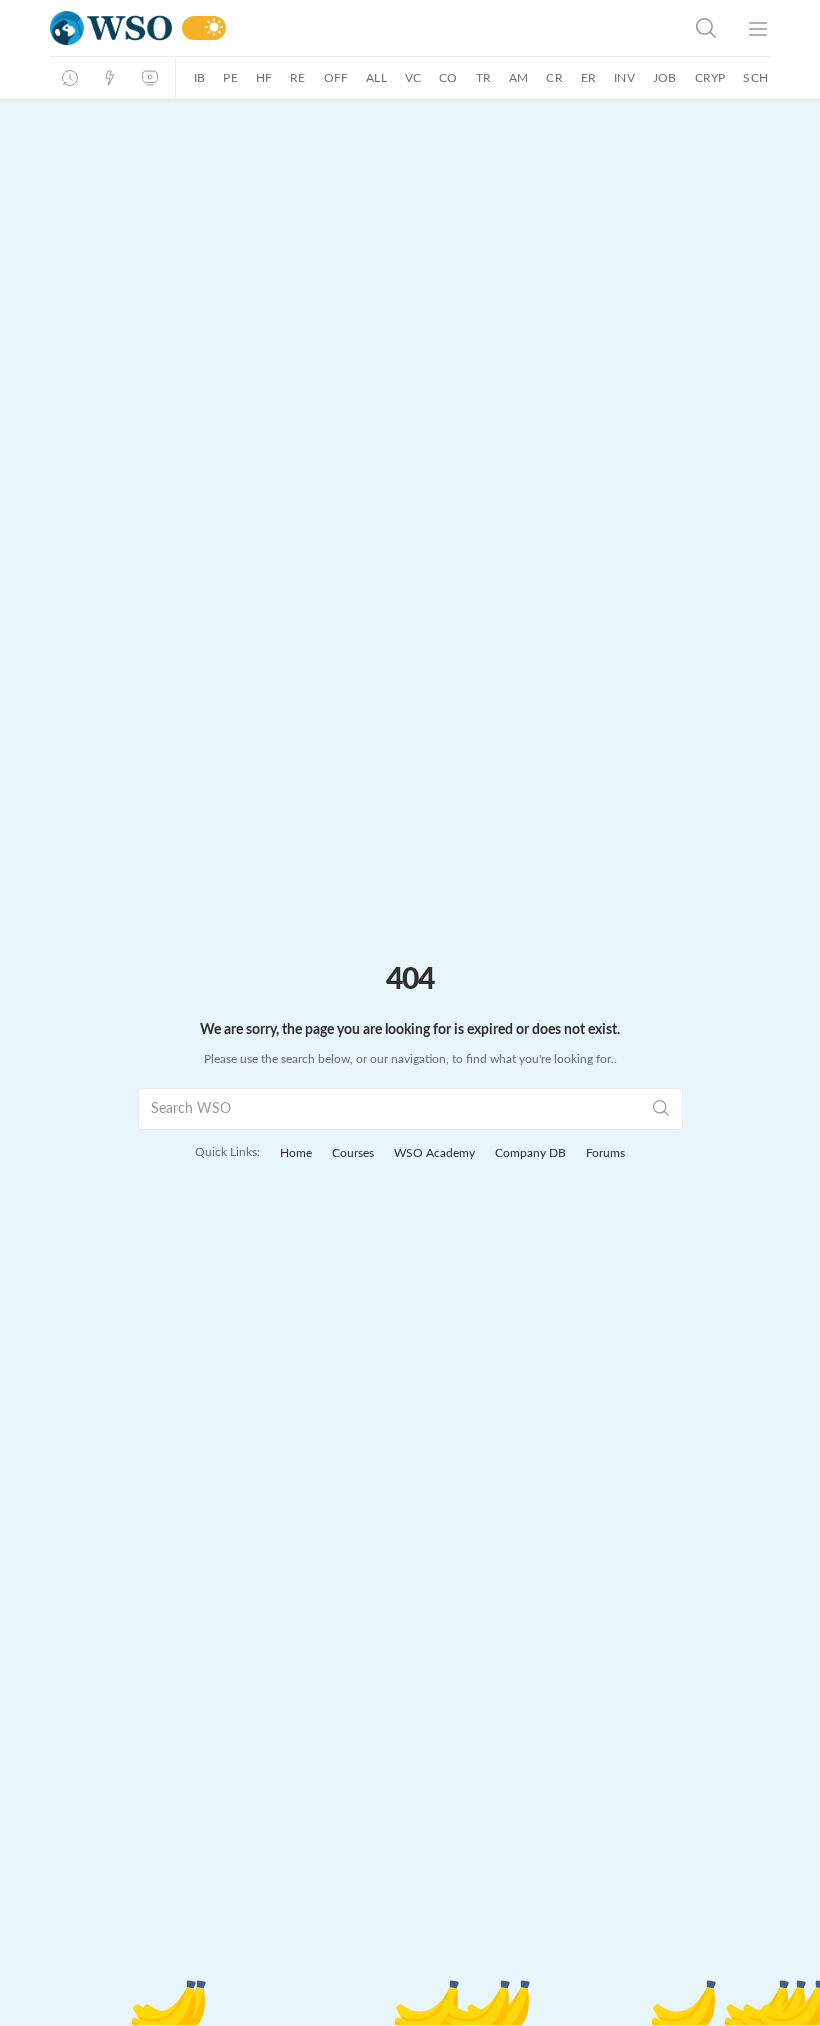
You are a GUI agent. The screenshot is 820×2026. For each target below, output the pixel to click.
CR (554, 78)
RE (297, 78)
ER (588, 78)
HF (264, 78)
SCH (755, 78)
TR (483, 78)
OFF (336, 78)
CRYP (710, 78)
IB (199, 78)
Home (296, 1153)
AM (518, 78)
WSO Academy (434, 1153)
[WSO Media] (150, 78)
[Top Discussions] (110, 78)
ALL (376, 78)
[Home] (111, 28)
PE (230, 78)
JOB (665, 78)
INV (624, 78)
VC (413, 78)
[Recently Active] (70, 78)
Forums (605, 1153)
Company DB (530, 1153)
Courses (353, 1153)
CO (448, 78)
